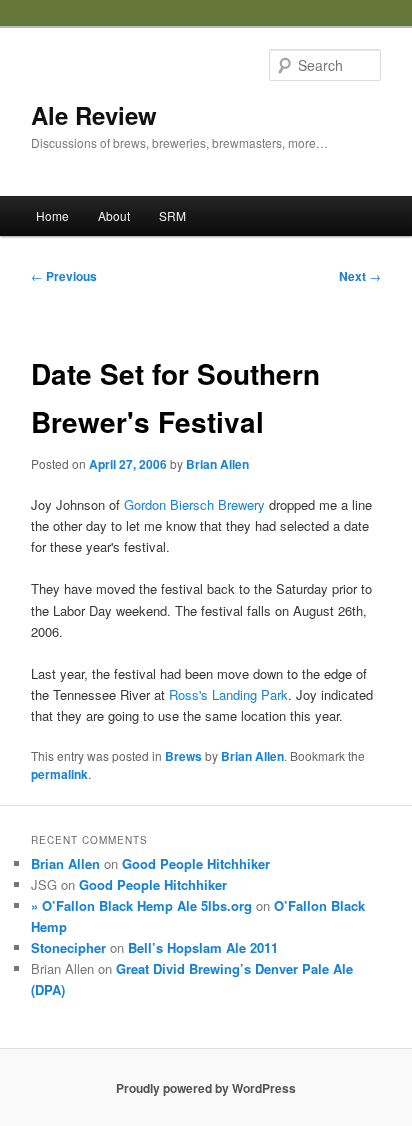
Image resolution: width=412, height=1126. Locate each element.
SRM (172, 215)
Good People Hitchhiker (196, 863)
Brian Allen (217, 464)
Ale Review (94, 115)
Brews (183, 756)
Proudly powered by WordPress (206, 1088)
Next (360, 276)
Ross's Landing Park (228, 694)
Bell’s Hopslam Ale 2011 (203, 947)
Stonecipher (68, 947)
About (114, 215)
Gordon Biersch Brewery (194, 504)
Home (52, 215)
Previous (64, 276)
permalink (59, 774)
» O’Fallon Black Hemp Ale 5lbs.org (141, 905)
